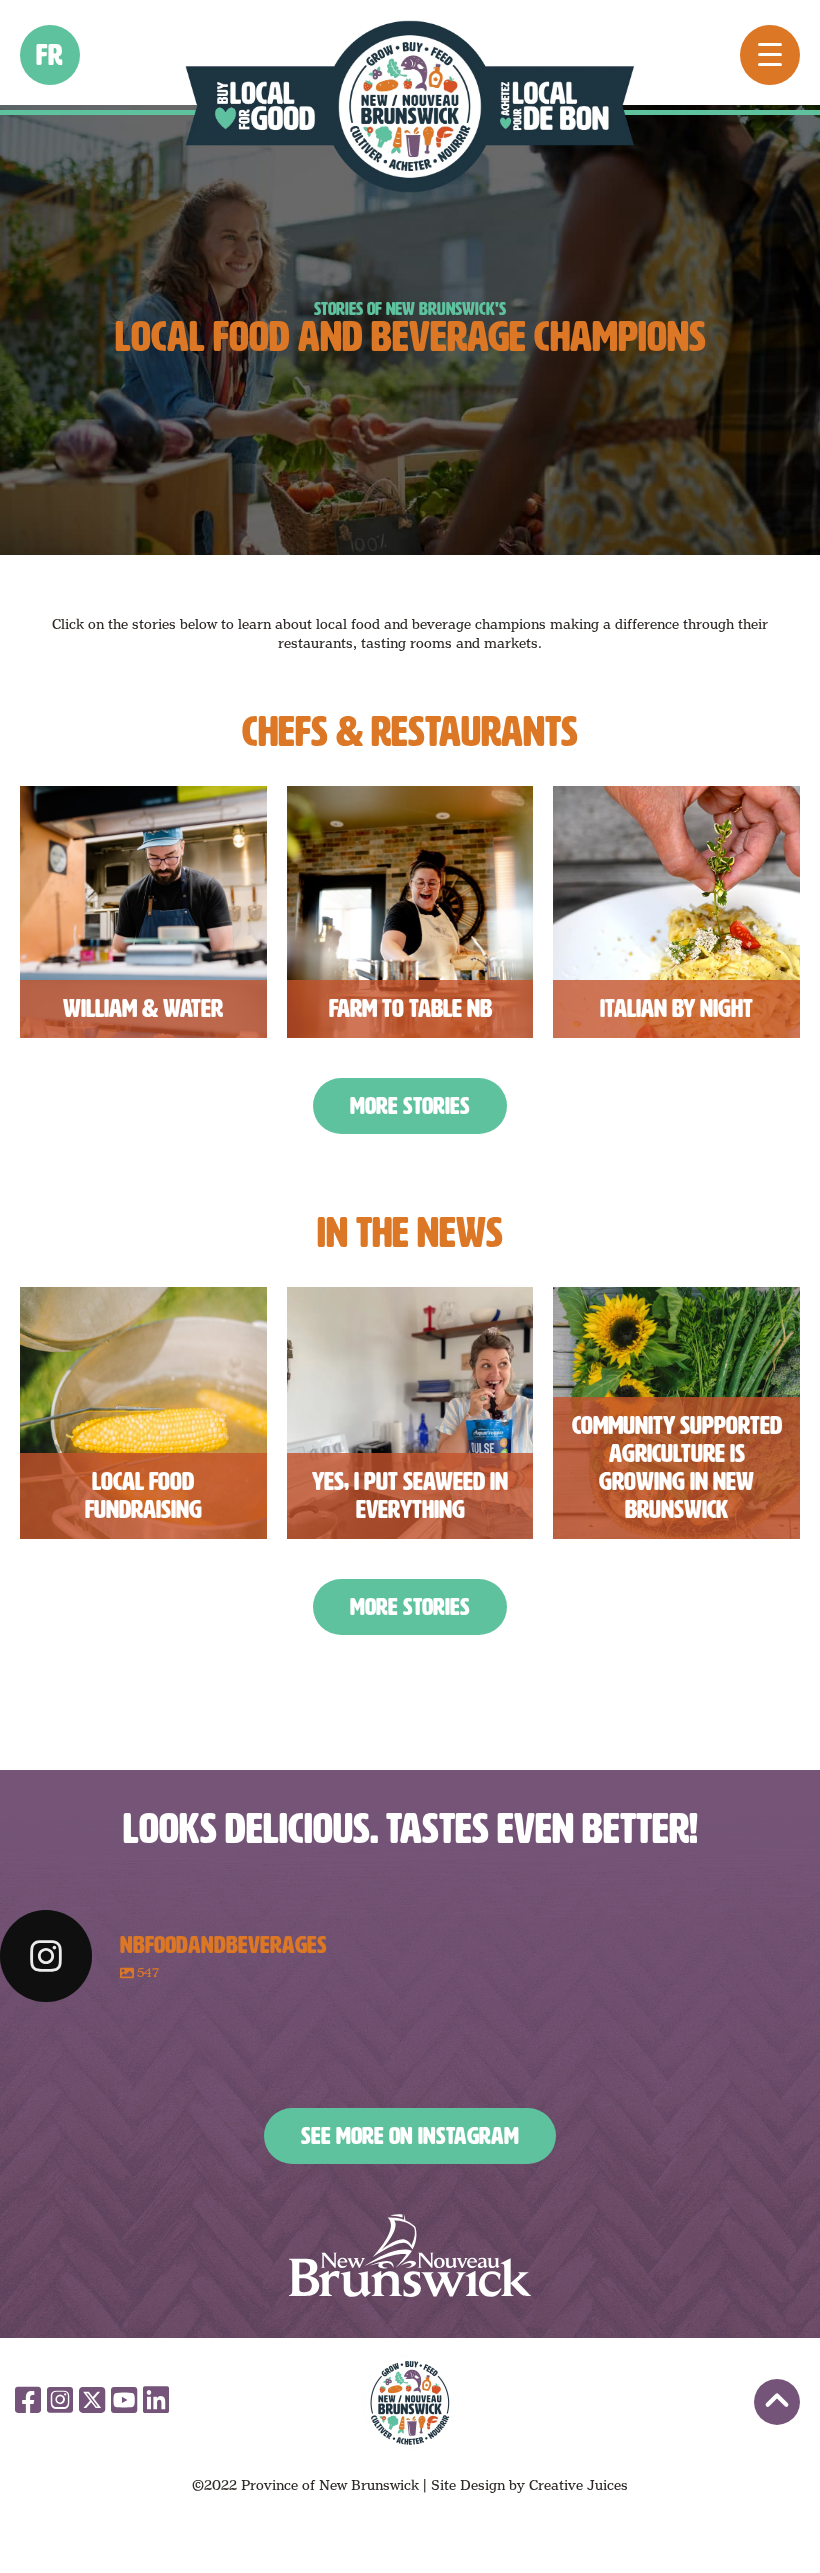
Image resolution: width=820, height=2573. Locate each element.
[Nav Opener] (770, 55)
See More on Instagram (410, 2136)
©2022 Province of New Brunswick (305, 2485)
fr (50, 55)
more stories (410, 1106)
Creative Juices (578, 2485)
